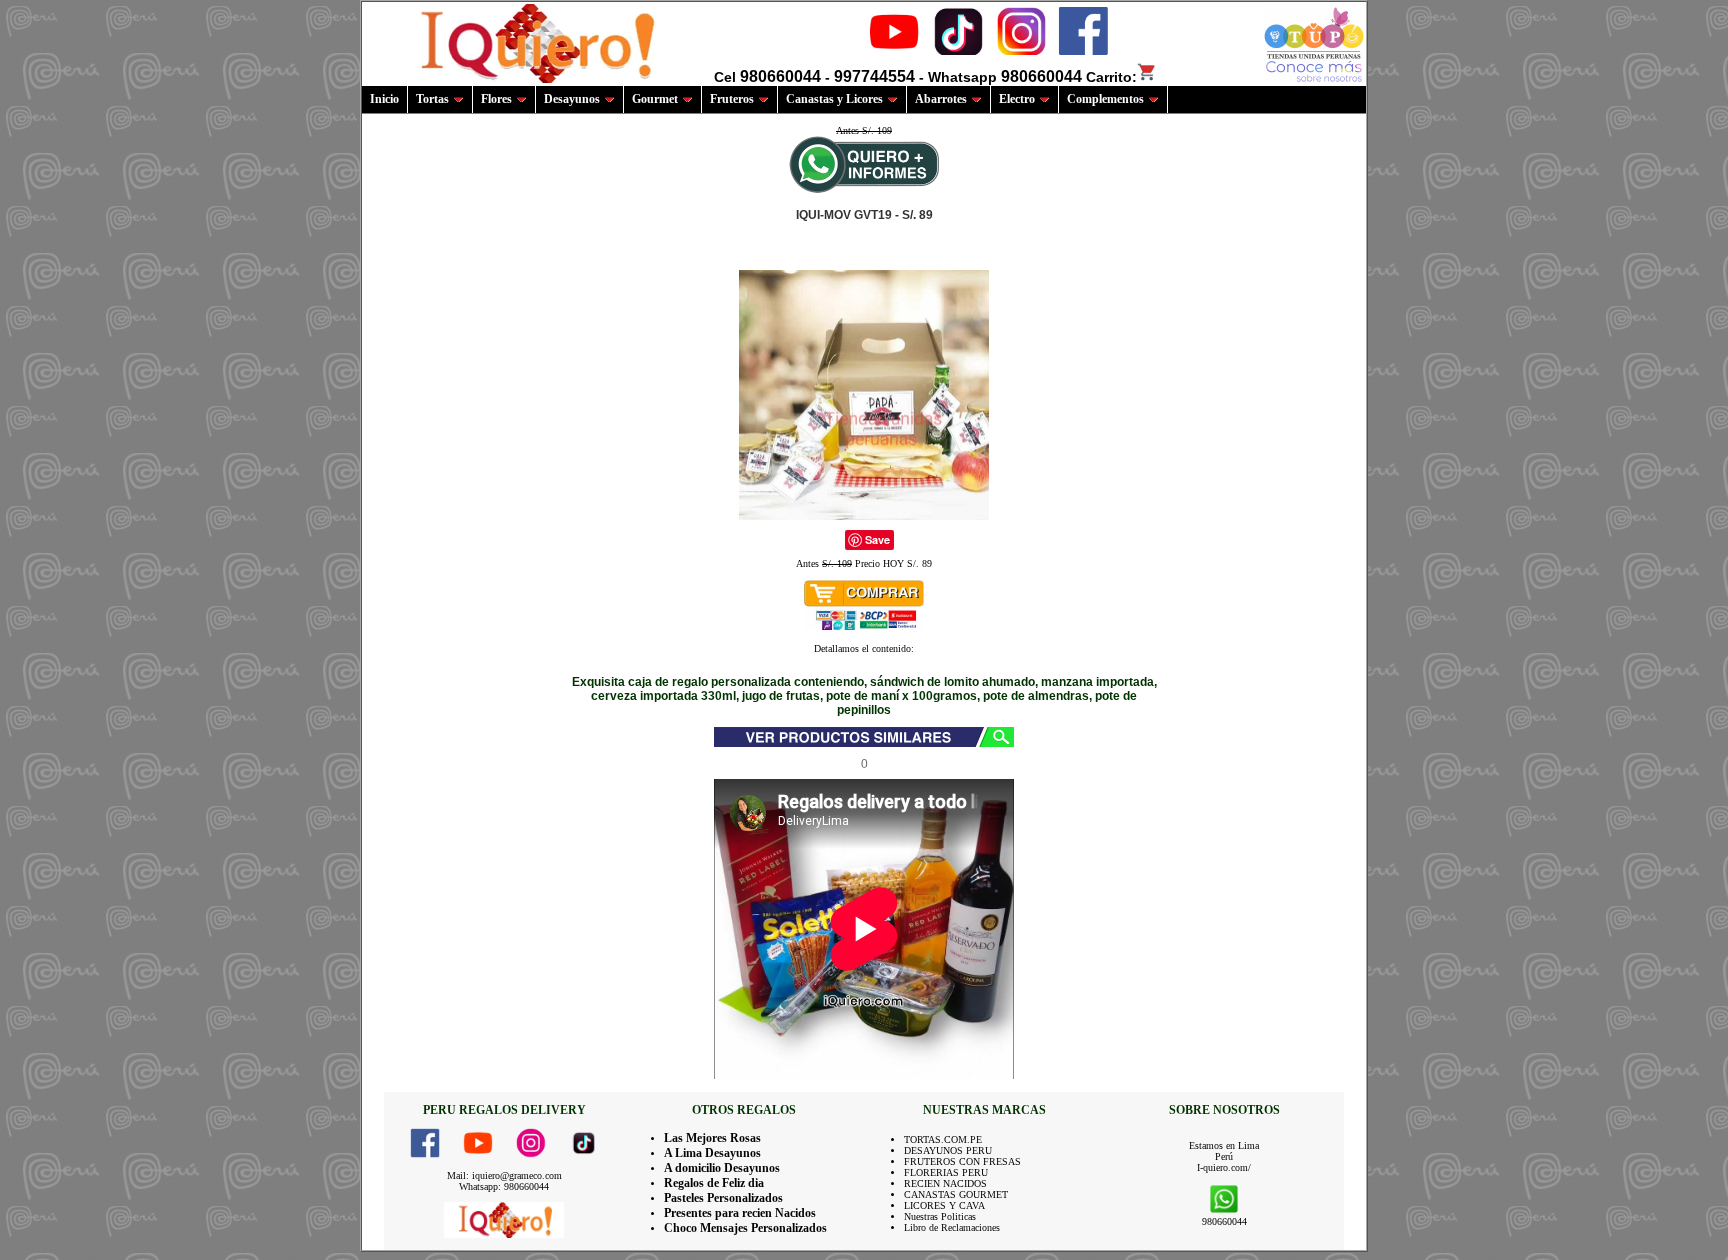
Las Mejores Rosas (712, 1138)
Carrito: (1111, 77)
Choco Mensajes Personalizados (745, 1228)
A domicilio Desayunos (722, 1168)
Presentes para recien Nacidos (740, 1213)
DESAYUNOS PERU (948, 1150)
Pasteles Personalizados (723, 1198)
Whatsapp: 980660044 (504, 1186)
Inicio (384, 99)
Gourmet (655, 99)
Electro (1017, 99)
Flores (496, 99)
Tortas (432, 99)
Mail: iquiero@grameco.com (504, 1175)
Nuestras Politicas (940, 1216)
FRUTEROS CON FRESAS (962, 1161)
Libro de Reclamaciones (952, 1227)
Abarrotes (941, 99)
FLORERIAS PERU (946, 1172)
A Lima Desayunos (712, 1153)
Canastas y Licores (834, 99)
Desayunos (572, 99)
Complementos (1105, 99)
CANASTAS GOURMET (956, 1194)
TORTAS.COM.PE (943, 1139)
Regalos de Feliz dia (714, 1183)
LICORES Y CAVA (944, 1205)
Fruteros (732, 99)
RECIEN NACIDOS (945, 1183)
